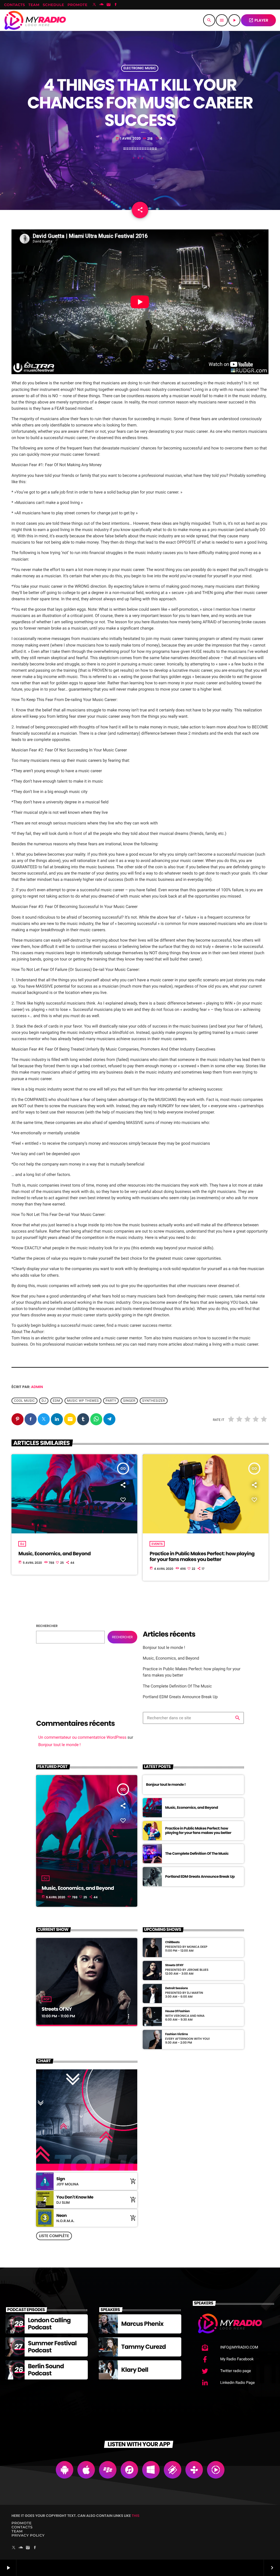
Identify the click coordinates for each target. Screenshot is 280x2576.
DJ (22, 1544)
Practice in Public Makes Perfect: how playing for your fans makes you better (202, 1557)
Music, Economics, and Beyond (54, 1554)
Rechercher (47, 1626)
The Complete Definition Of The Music (177, 1686)
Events (157, 1544)
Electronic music (140, 68)
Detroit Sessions (177, 1988)
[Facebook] (116, 5)
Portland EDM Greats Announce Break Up (180, 1697)
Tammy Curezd (143, 2347)
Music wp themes (83, 1401)
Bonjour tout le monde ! (164, 1648)
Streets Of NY (57, 2009)
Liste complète (54, 2236)
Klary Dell (135, 2370)
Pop (46, 1999)
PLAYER (258, 20)
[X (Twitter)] (94, 5)
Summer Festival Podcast (52, 2347)
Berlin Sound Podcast (46, 2370)
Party (111, 1401)
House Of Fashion (177, 2011)
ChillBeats (172, 1942)
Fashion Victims (177, 2034)
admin (37, 1387)
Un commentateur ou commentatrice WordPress (82, 1737)
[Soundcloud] (101, 5)
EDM (56, 1401)
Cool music (24, 1401)
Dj (44, 1401)
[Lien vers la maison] (35, 20)
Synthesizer (154, 1401)
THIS (136, 2516)
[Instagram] (109, 5)
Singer (129, 1401)
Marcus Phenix (142, 2324)
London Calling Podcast (49, 2324)
